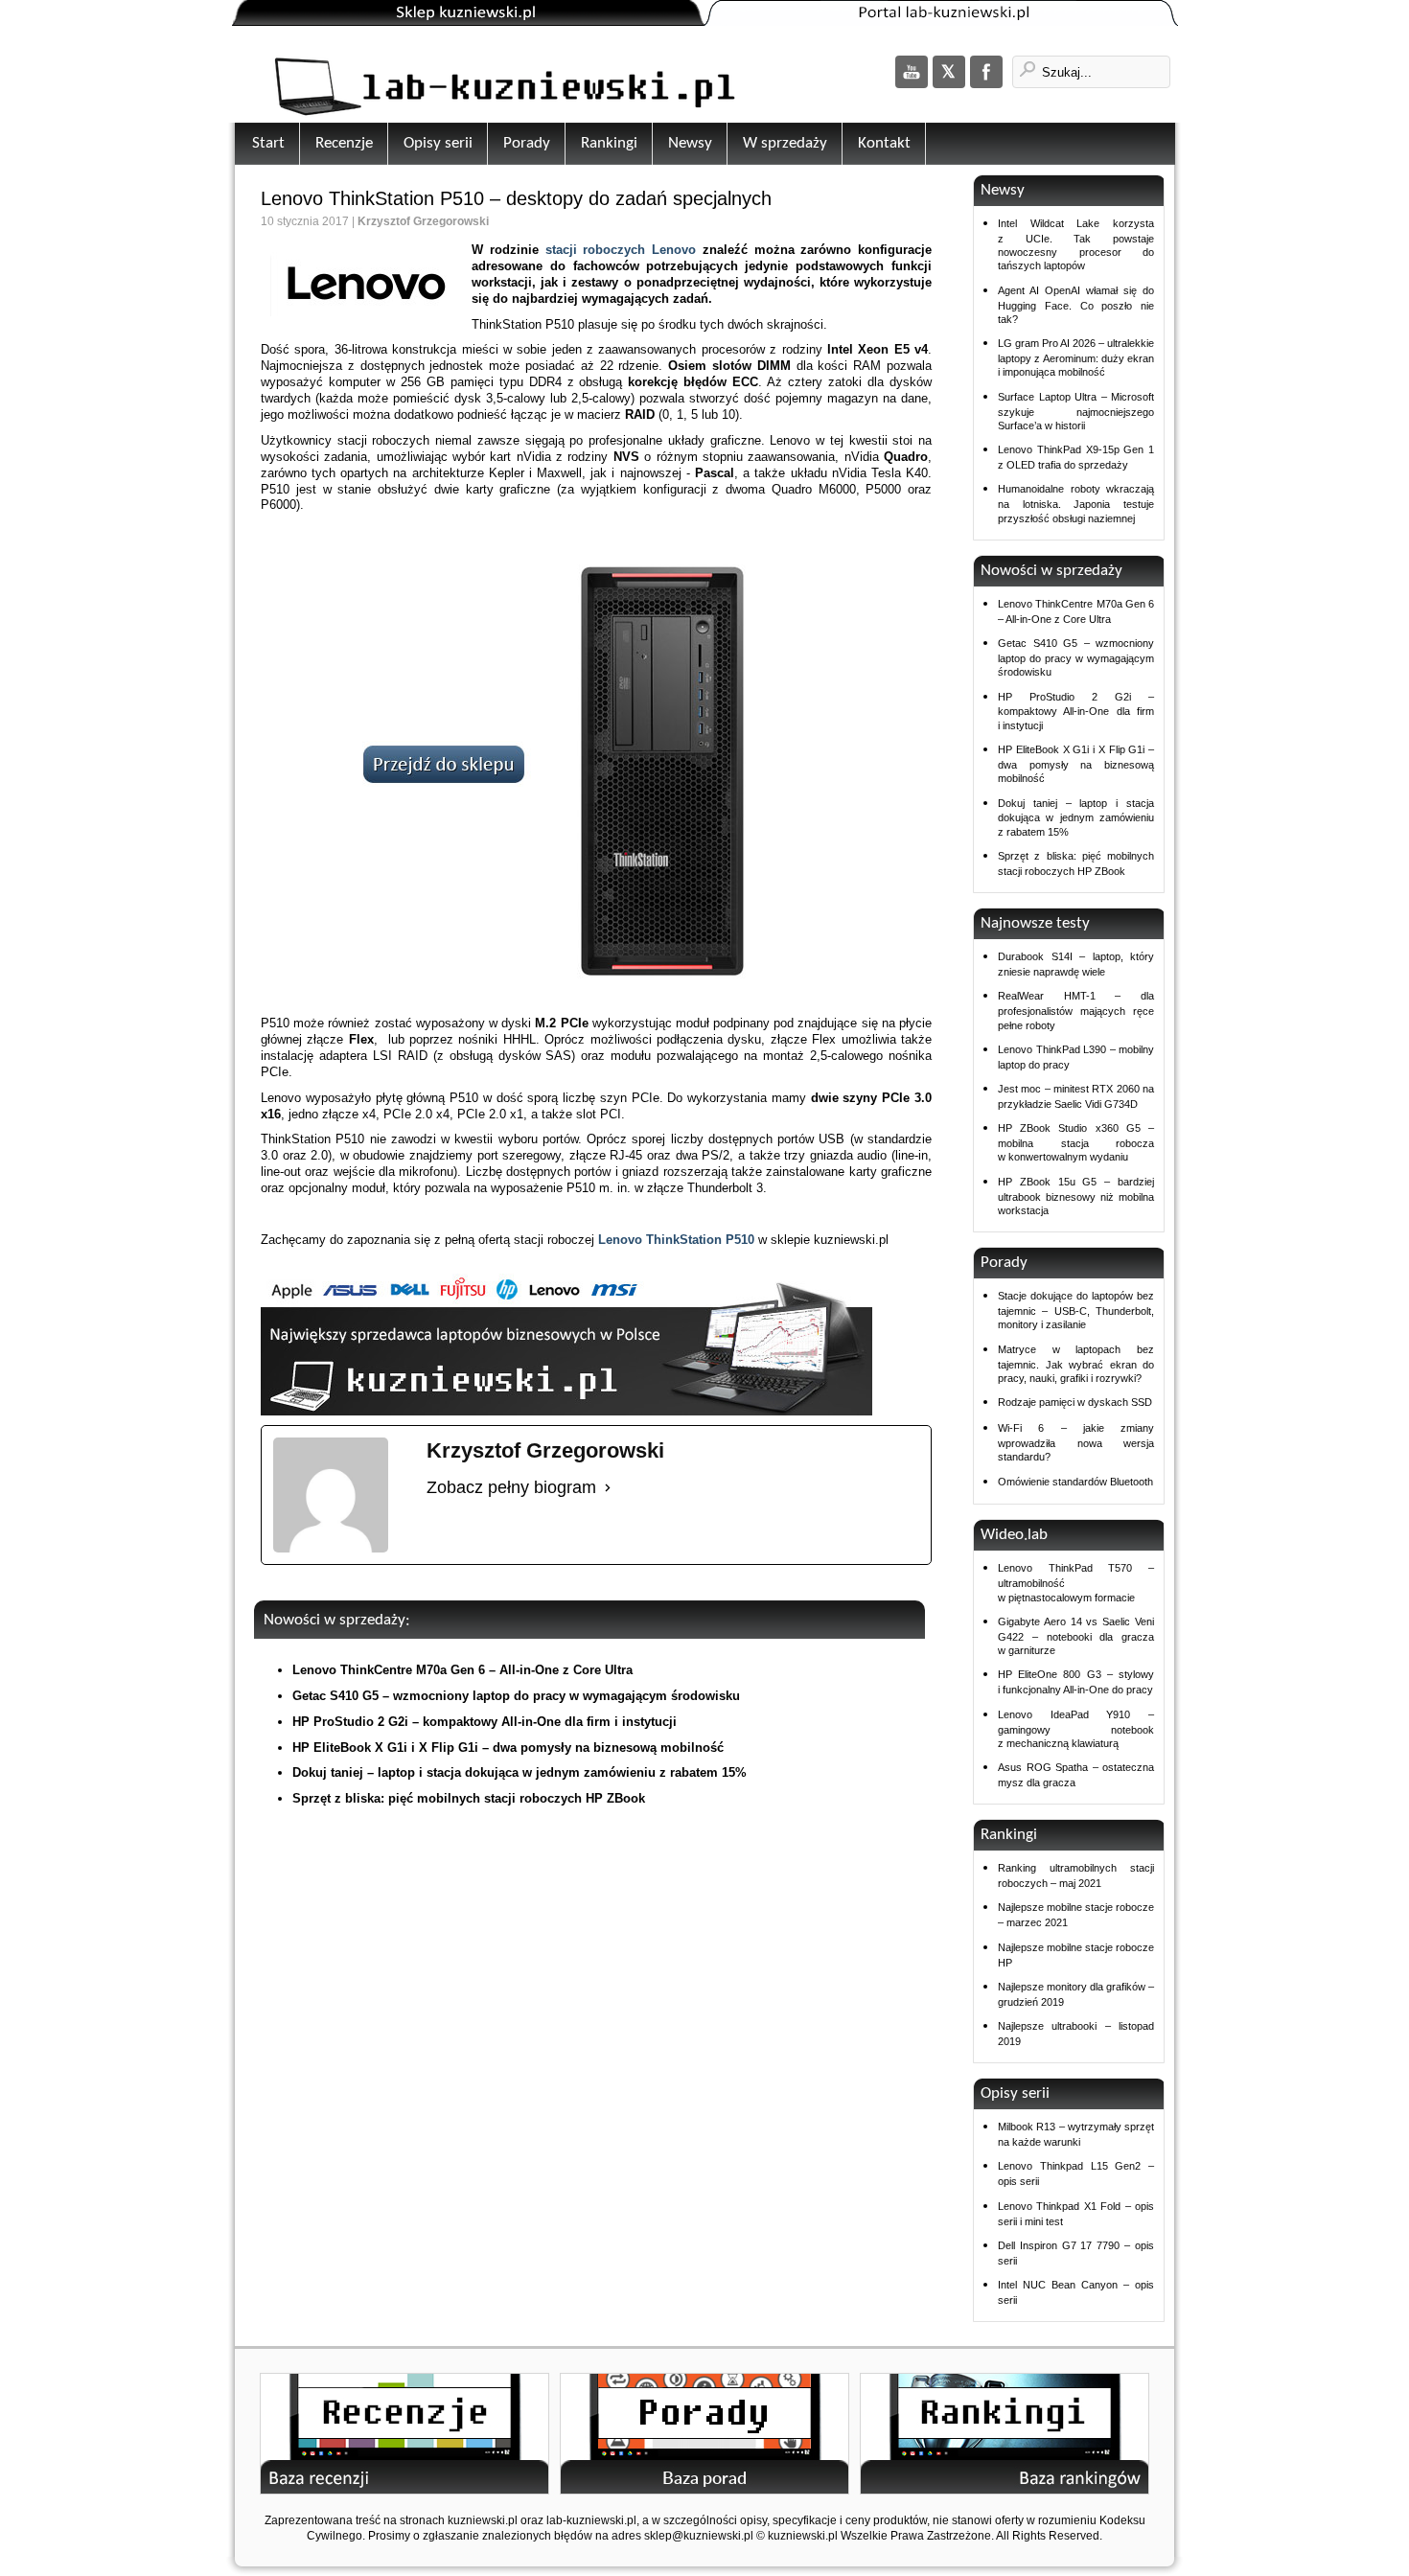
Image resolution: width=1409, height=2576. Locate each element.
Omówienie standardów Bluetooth (1075, 1482)
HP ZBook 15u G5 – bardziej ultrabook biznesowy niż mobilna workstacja (1076, 1196)
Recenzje (344, 143)
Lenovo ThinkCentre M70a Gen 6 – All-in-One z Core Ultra (462, 1670)
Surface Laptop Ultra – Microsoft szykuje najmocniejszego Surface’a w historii (1076, 411)
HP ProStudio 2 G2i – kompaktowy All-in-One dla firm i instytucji (485, 1722)
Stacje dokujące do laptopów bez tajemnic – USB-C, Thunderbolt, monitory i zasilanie (1076, 1310)
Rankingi (609, 143)
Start (268, 143)
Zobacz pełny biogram (511, 1487)
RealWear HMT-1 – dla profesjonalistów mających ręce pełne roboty (1076, 1010)
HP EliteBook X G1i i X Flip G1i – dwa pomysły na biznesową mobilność (508, 1748)
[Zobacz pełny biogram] (608, 1487)
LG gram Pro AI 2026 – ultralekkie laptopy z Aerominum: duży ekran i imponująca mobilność (1076, 357)
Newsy (690, 143)
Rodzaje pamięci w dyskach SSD (1075, 1402)
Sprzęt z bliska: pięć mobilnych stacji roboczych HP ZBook (469, 1798)
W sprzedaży (785, 143)
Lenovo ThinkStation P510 (676, 1240)
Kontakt (884, 143)
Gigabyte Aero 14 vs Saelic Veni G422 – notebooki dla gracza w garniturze (1076, 1636)
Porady (527, 143)
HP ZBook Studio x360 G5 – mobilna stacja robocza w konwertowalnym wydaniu (1076, 1142)
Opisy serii (438, 143)
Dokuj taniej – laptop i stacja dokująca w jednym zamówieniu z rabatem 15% (520, 1772)
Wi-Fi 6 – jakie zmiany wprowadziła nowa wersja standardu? (1076, 1442)
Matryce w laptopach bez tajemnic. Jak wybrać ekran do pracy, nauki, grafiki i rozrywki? (1076, 1364)
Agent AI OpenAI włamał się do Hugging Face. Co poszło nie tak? (1076, 305)
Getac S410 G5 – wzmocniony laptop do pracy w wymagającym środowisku (516, 1696)
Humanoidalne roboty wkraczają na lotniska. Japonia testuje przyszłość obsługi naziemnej (1076, 503)
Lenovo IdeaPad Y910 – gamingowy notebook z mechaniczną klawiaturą (1076, 1729)
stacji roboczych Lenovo (624, 250)
